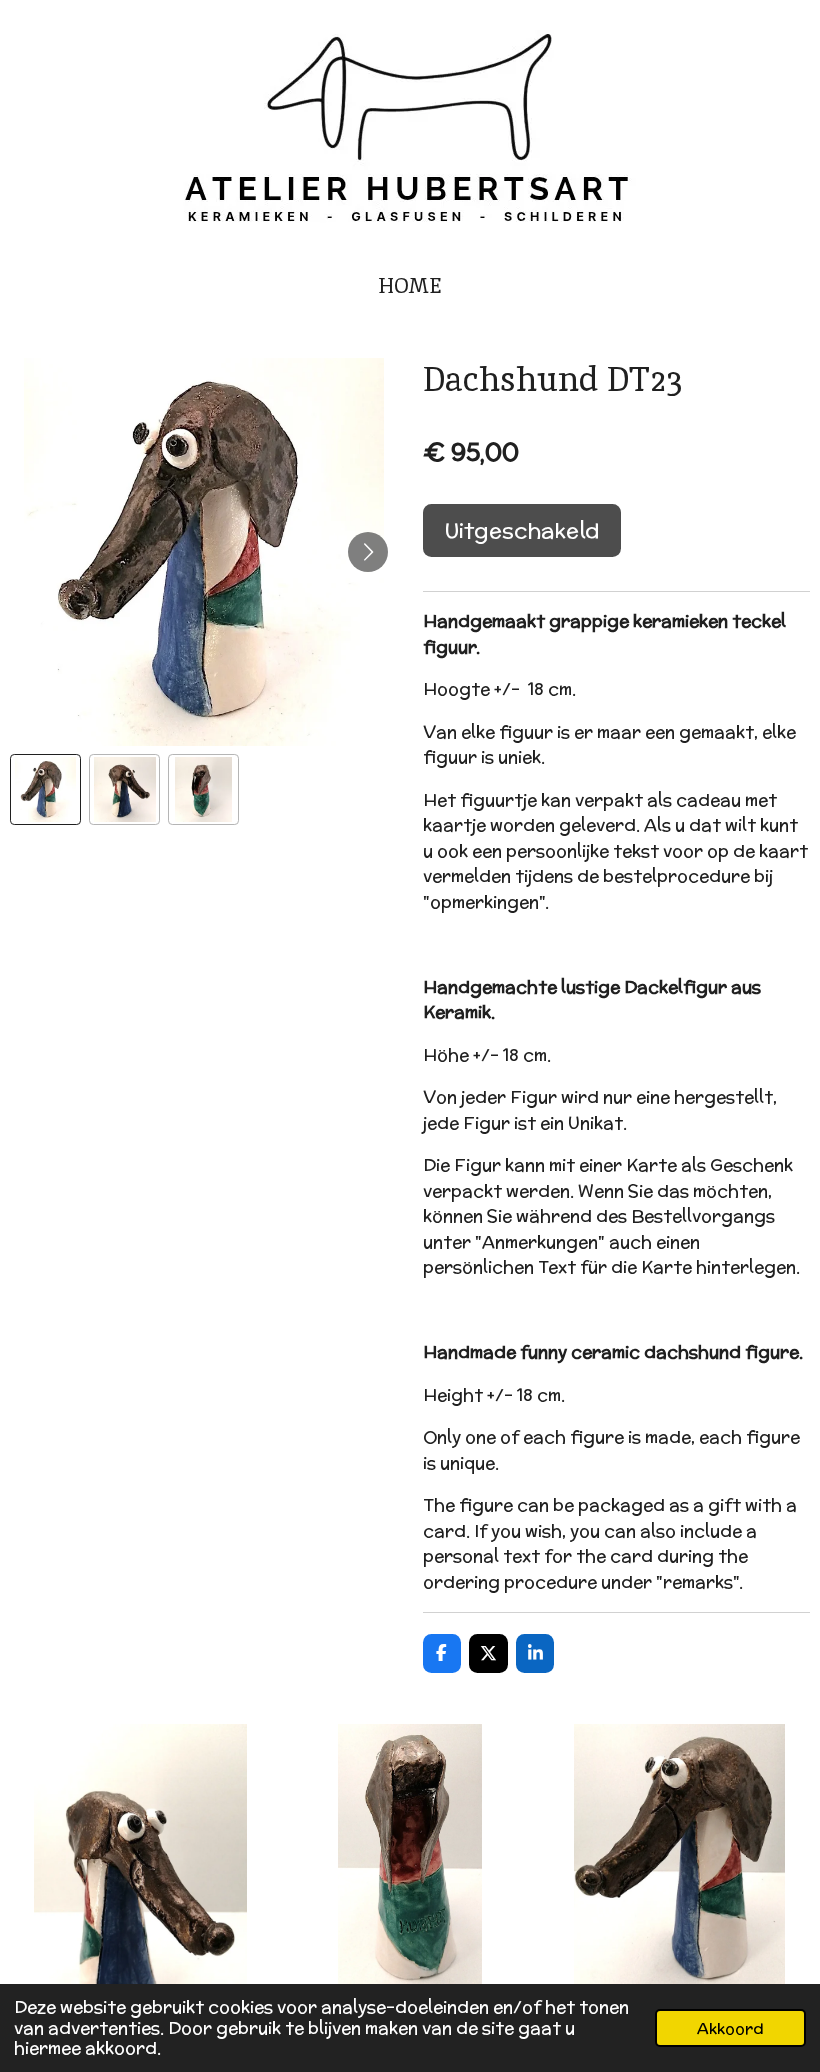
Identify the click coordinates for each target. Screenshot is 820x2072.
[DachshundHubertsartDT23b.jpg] (409, 1853)
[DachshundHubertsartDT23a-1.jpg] (140, 1853)
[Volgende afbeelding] (368, 552)
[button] (45, 789)
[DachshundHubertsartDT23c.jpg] (679, 1853)
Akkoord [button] (730, 2028)
